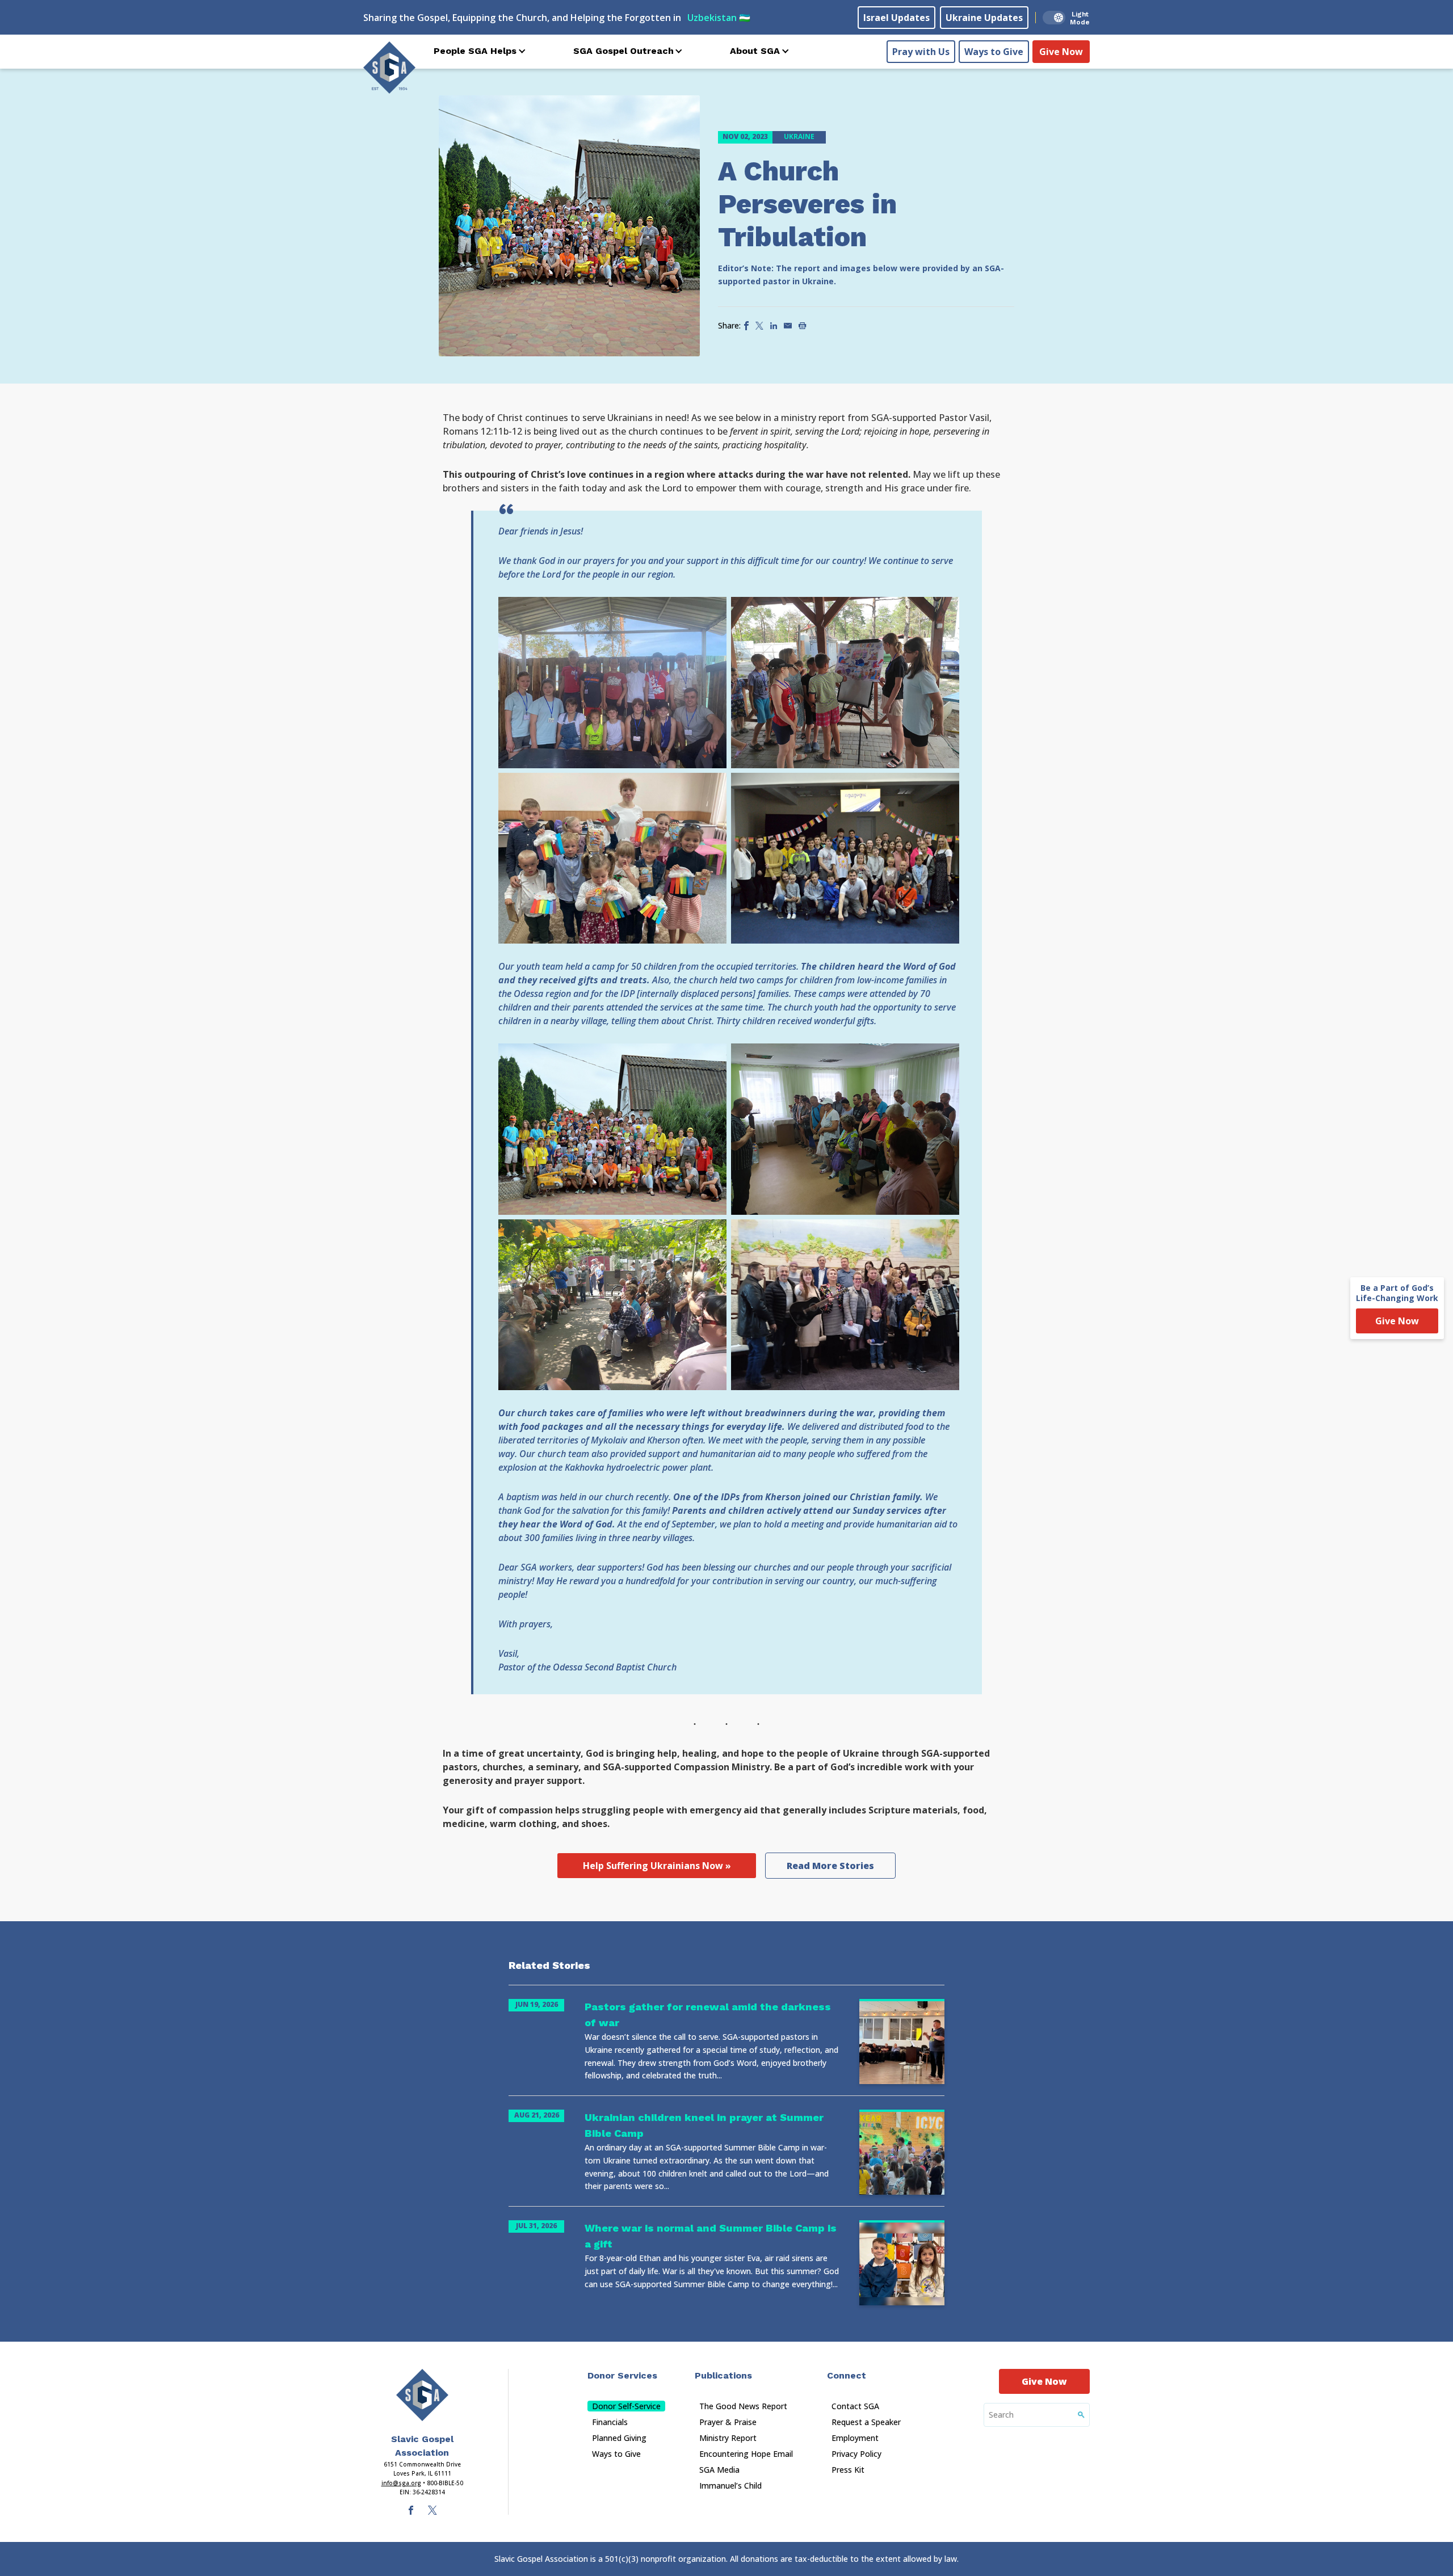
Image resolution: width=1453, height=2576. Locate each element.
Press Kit (848, 2470)
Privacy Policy (856, 2454)
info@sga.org (401, 2483)
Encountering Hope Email (746, 2454)
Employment (855, 2438)
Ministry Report (728, 2438)
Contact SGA (855, 2406)
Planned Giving (619, 2438)
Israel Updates (896, 18)
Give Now (1061, 52)
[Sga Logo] (389, 68)
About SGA (755, 51)
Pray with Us (921, 52)
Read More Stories (830, 1866)
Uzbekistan (719, 18)
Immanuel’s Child (730, 2485)
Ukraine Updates (984, 18)
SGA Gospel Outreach (623, 51)
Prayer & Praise (728, 2422)
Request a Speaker (866, 2422)
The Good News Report (743, 2406)
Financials (610, 2422)
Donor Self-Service (626, 2406)
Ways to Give (994, 52)
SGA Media (719, 2470)
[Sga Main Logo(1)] (422, 2395)
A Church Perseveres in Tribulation (807, 204)
